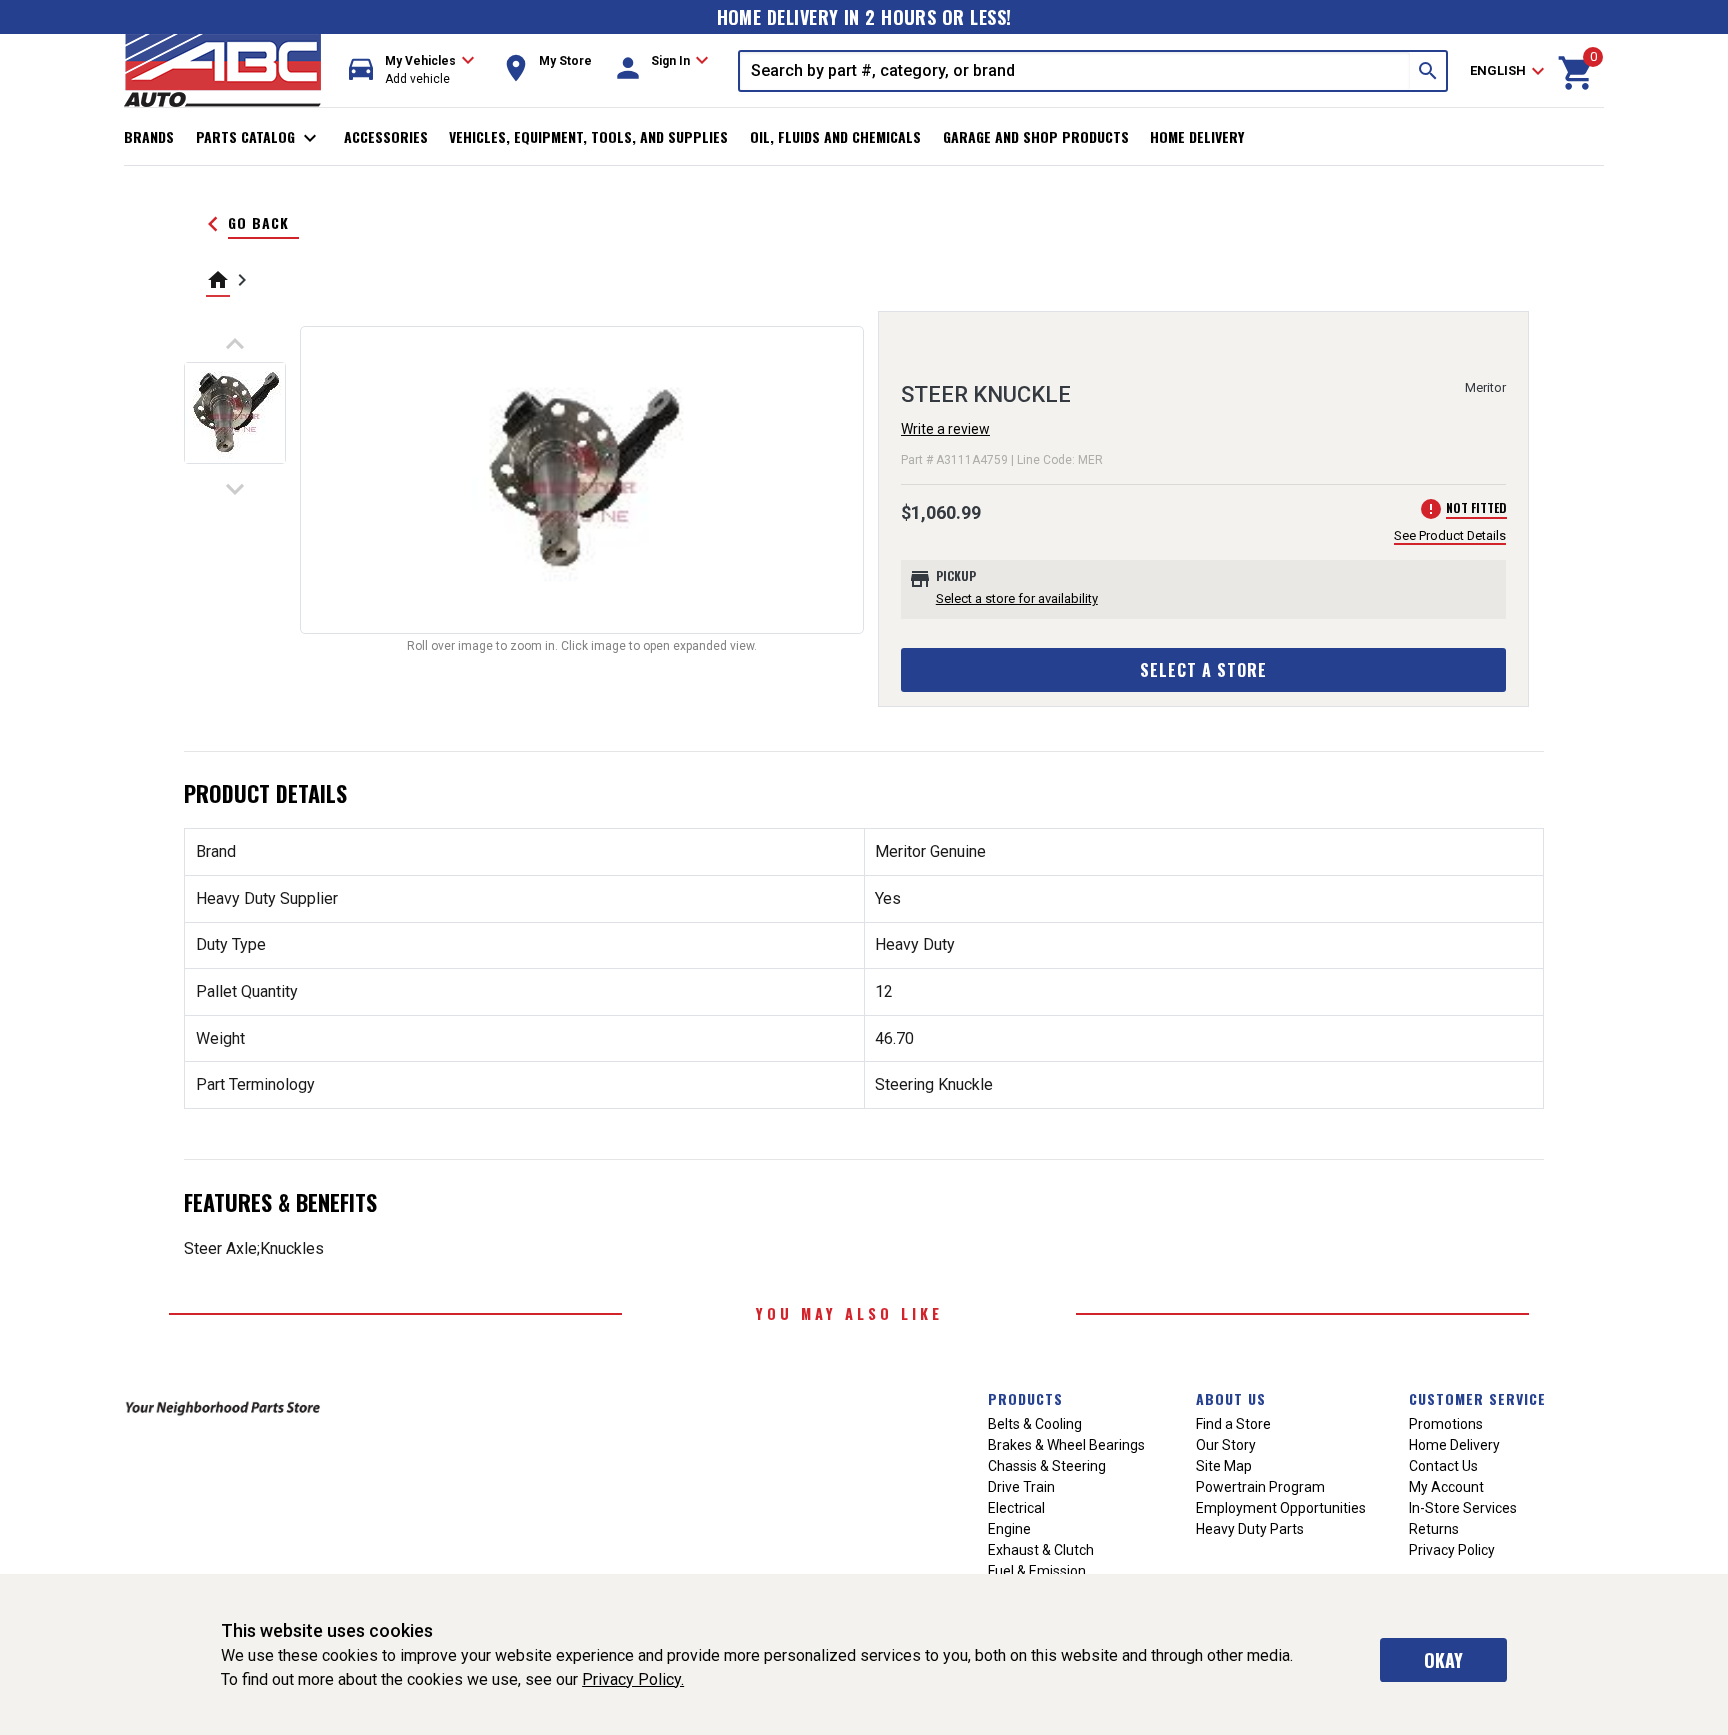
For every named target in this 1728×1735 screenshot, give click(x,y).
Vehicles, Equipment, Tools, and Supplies (588, 136)
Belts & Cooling (1035, 1424)
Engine (1009, 1529)
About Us (1231, 1398)
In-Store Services (1463, 1508)
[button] (412, 70)
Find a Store (1233, 1424)
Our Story (1226, 1445)
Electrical (1016, 1508)
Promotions (1446, 1424)
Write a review (945, 429)
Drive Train (1021, 1487)
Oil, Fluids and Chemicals (835, 136)
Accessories (386, 136)
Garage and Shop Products (1036, 136)
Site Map (1224, 1466)
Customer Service (1477, 1398)
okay (1443, 1660)
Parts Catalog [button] (259, 138)
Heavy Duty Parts (1250, 1529)
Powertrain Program (1260, 1487)
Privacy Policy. (633, 1679)
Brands (149, 136)
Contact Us (1443, 1466)
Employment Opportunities (1281, 1508)
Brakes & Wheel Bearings (1066, 1445)
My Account (1446, 1487)
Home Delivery (1197, 136)
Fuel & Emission (1037, 1571)
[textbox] (1075, 71)
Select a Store (1203, 670)
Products (1025, 1398)
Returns (1434, 1529)
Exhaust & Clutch (1041, 1550)
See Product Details (1450, 535)
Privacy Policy (1452, 1550)
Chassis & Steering (1047, 1466)
